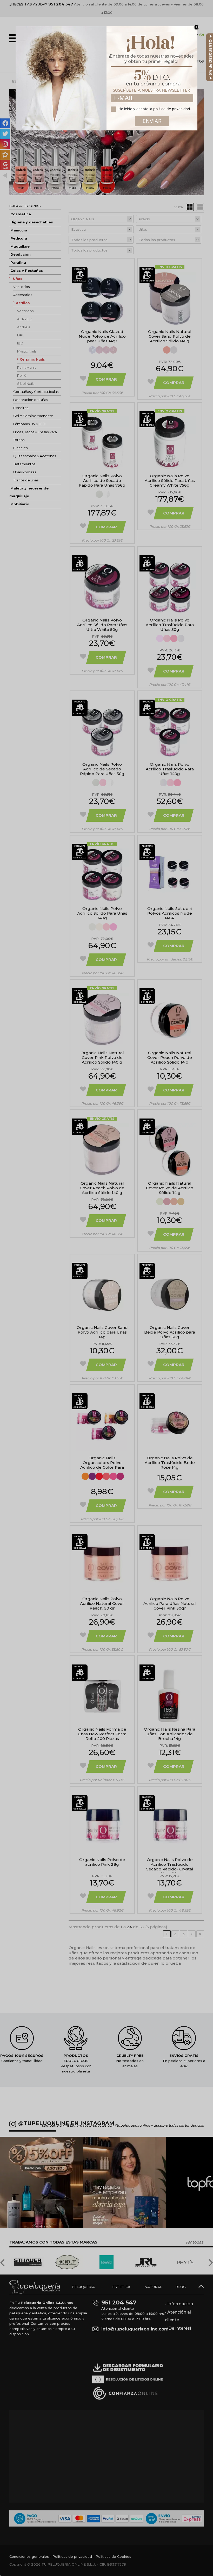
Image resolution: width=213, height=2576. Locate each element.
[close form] (196, 27)
